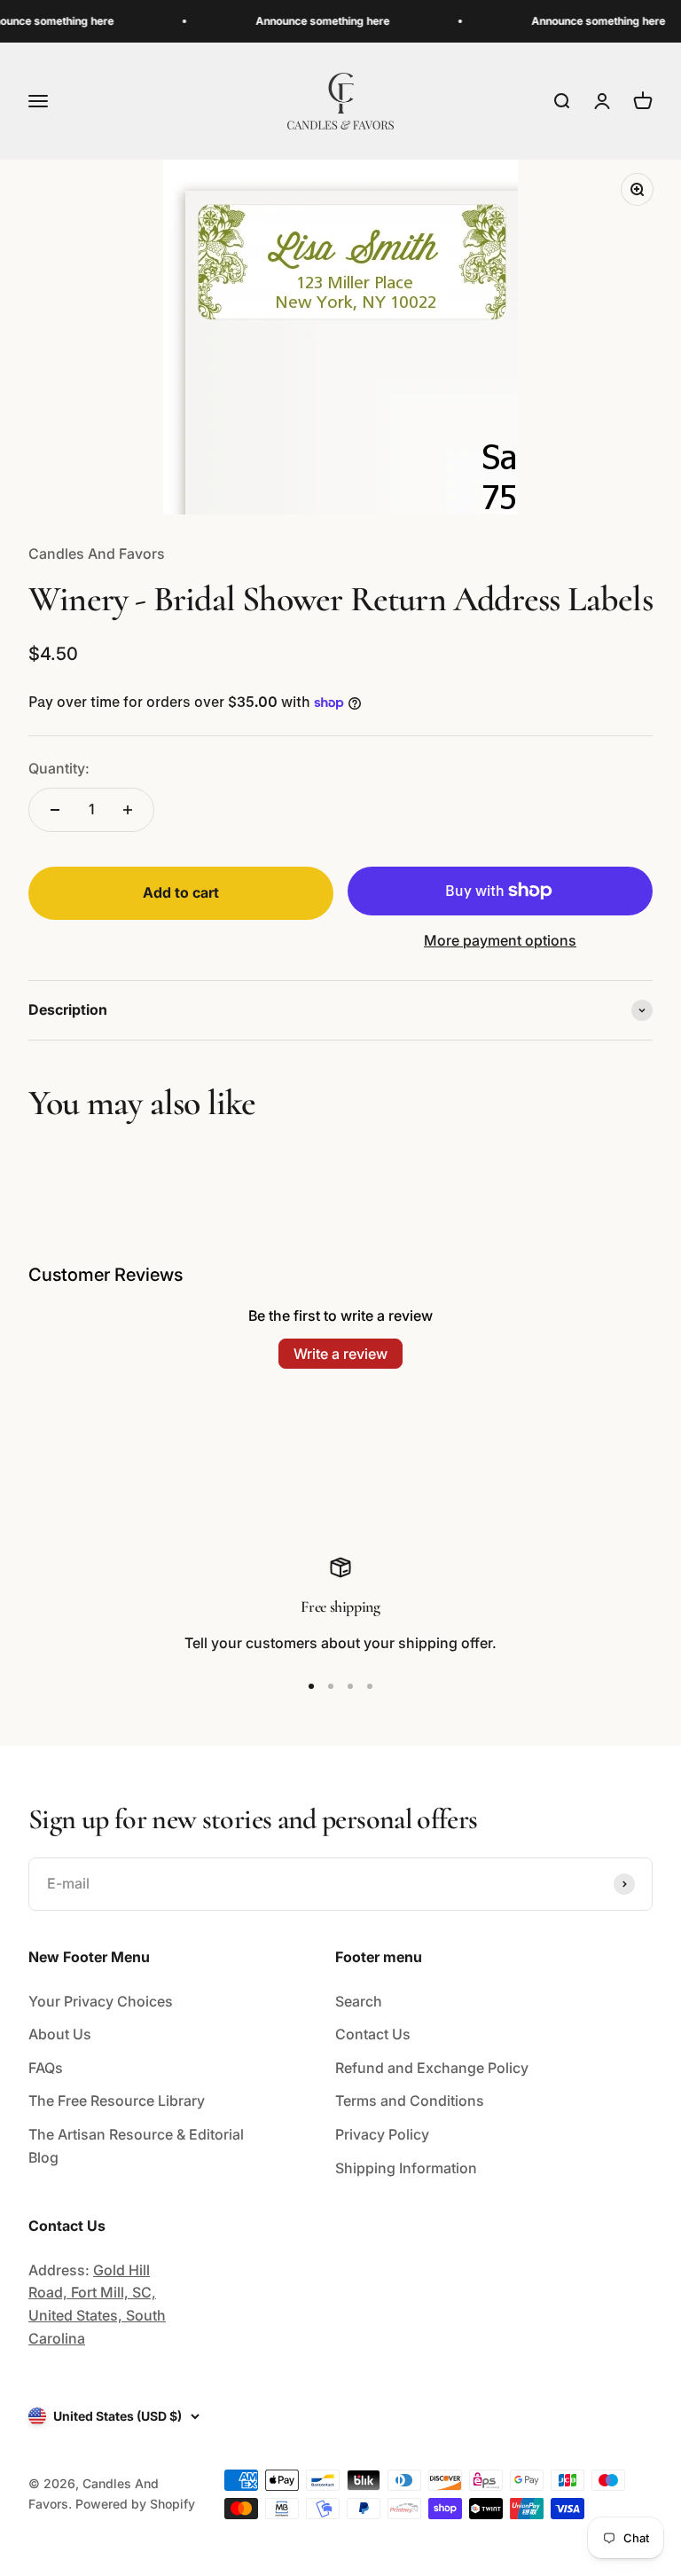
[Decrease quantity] (55, 810)
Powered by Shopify (135, 2504)
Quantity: (59, 768)
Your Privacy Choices (101, 2001)
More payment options (500, 940)
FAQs (46, 2068)
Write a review (340, 1354)
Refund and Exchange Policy (432, 2068)
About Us (60, 2034)
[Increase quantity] (128, 810)
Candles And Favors (97, 554)
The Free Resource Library (117, 2101)
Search (359, 2001)
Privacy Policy (382, 2134)
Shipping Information (406, 2168)
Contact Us (373, 2034)
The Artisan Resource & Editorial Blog (136, 2146)
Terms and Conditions (410, 2101)
